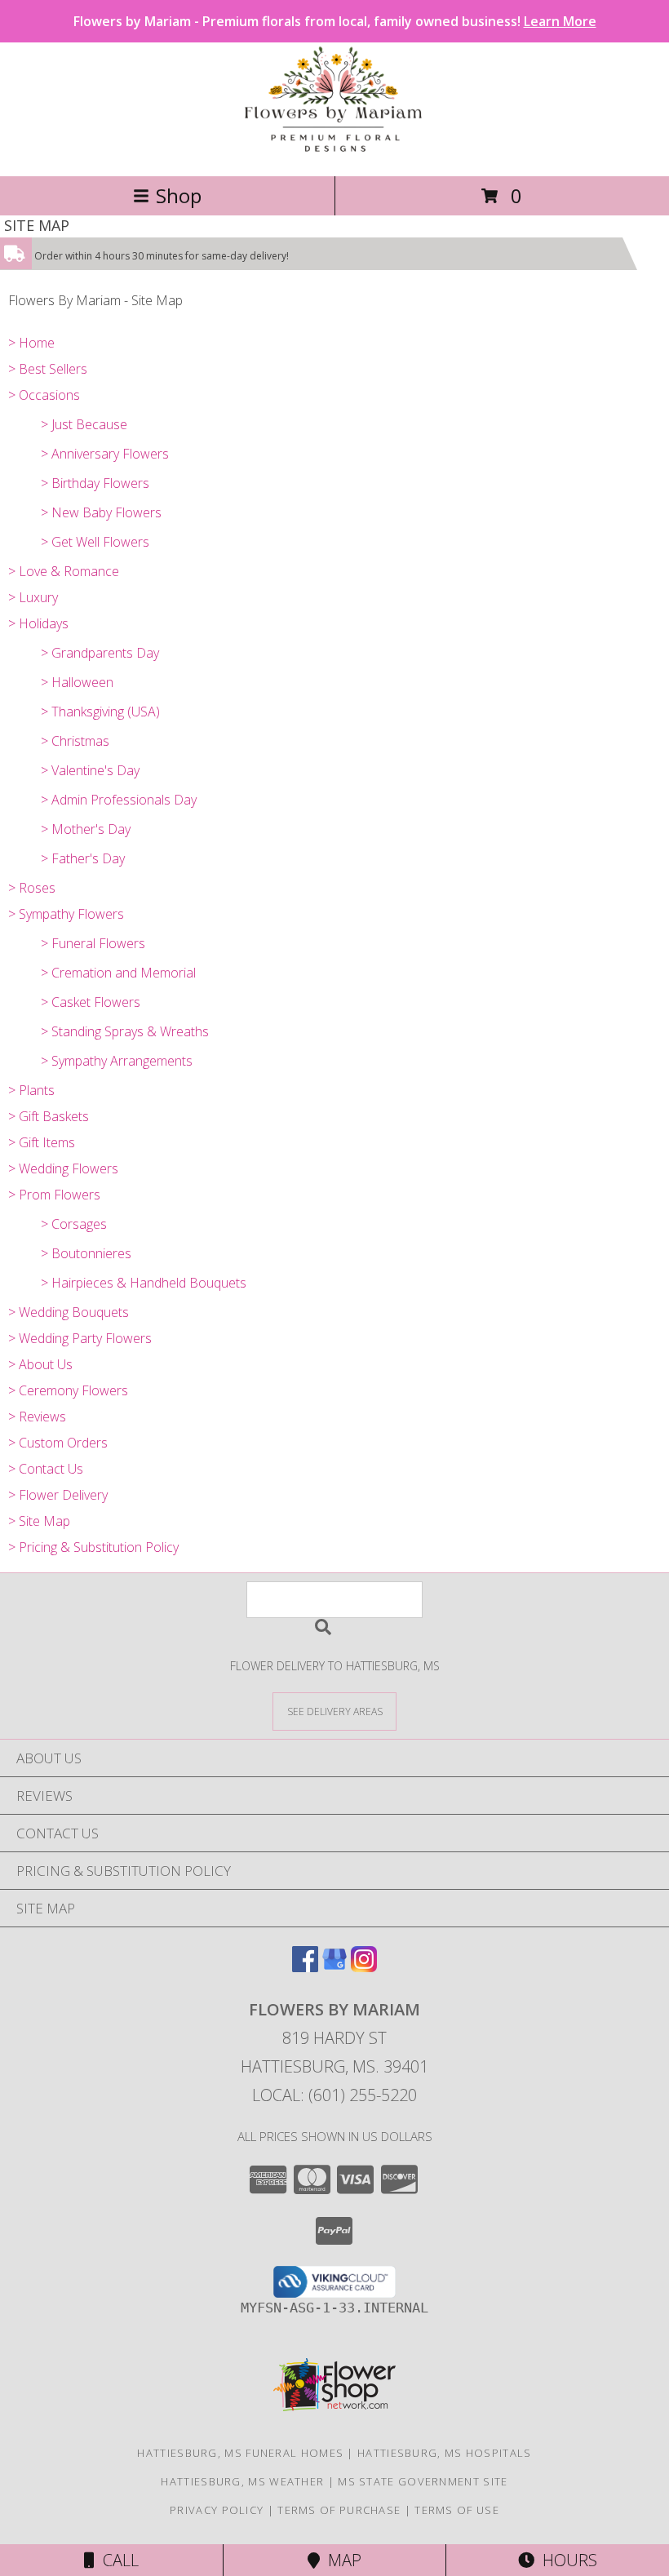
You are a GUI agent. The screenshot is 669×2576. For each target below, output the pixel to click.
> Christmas (75, 741)
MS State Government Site (423, 2481)
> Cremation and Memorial (118, 973)
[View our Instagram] (364, 1967)
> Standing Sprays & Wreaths (125, 1031)
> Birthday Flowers (95, 483)
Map (341, 2560)
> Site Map (39, 1521)
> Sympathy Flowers (66, 914)
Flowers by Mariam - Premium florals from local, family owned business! (335, 21)
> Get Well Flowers (95, 542)
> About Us (40, 1364)
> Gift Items (42, 1142)
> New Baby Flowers (101, 512)
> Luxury (33, 597)
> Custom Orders (58, 1443)
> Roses (32, 888)
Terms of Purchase (339, 2510)
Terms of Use (457, 2510)
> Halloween (77, 682)
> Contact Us (46, 1469)
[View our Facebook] (305, 1967)
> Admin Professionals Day (119, 800)
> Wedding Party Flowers (80, 1338)
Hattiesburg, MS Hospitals (445, 2453)
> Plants (31, 1090)
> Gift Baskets (49, 1116)
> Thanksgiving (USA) (100, 712)
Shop (179, 195)
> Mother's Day (86, 829)
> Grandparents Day (100, 653)
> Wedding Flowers (63, 1168)
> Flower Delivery (58, 1495)
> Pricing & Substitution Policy (93, 1547)
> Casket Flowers (91, 1002)
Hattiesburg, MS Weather (242, 2481)
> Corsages (74, 1224)
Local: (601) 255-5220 (334, 2095)
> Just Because (84, 424)
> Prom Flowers (54, 1195)
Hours (566, 2560)
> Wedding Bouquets (69, 1312)
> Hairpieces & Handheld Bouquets (144, 1283)
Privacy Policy (217, 2510)
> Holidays (38, 623)
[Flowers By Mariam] (334, 152)
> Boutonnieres (86, 1253)
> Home (31, 343)
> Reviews (37, 1417)
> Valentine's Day (90, 770)
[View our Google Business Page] (334, 1967)
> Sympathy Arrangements (117, 1061)
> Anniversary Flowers (105, 454)
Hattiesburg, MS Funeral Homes (240, 2453)
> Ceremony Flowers (68, 1390)
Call (117, 2560)
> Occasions (44, 395)
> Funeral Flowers (93, 943)
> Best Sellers (48, 369)
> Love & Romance (64, 571)
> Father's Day (83, 858)
